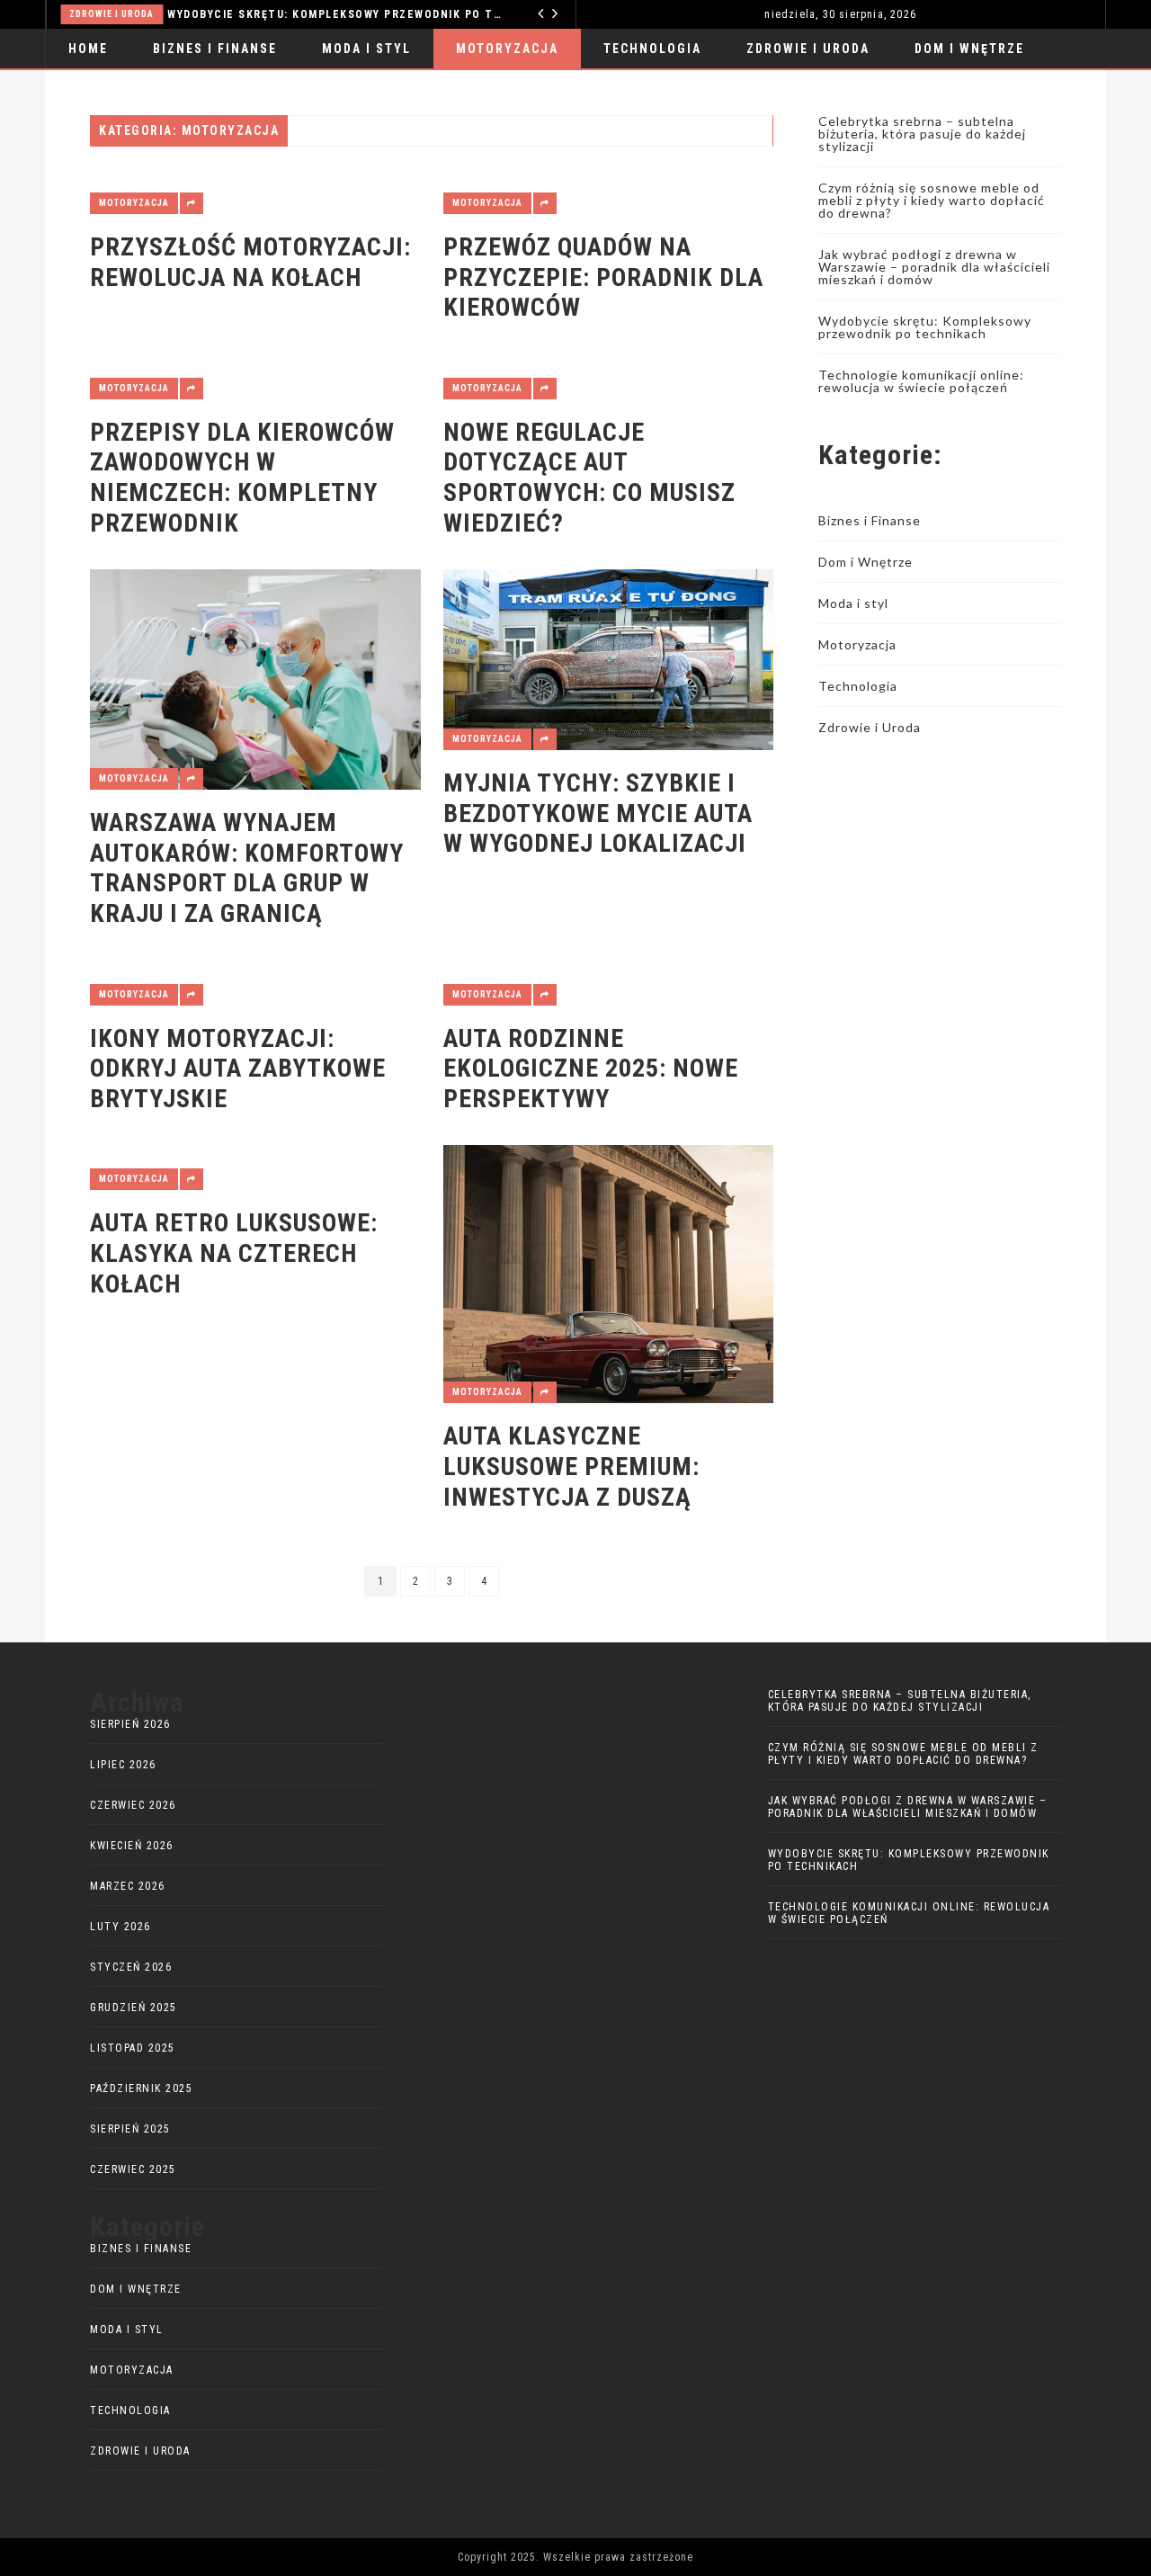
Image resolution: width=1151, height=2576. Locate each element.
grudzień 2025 (134, 2008)
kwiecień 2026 (132, 1846)
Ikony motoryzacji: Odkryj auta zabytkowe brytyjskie (238, 1069)
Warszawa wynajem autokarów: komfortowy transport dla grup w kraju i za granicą (247, 868)
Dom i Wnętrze (969, 49)
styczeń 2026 (131, 1967)
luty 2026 (120, 1927)
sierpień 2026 (130, 1724)
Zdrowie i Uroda (808, 49)
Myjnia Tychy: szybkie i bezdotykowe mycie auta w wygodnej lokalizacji (598, 813)
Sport (91, 88)
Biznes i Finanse (215, 49)
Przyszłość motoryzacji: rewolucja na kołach (250, 262)
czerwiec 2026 (133, 1805)
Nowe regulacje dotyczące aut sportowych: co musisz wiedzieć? (589, 478)
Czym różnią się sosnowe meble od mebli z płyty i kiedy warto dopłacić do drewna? (932, 200)
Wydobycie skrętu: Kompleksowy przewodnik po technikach (280, 14)
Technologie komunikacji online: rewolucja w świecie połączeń (921, 381)
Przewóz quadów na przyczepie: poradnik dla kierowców (603, 277)
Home (88, 49)
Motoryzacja (507, 49)
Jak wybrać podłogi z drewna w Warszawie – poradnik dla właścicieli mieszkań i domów (934, 267)
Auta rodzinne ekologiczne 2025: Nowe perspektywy (591, 1069)
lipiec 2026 (123, 1765)
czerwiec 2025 (133, 2169)
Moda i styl (366, 49)
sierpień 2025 (130, 2129)
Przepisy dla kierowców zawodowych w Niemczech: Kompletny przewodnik (242, 478)
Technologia (652, 49)
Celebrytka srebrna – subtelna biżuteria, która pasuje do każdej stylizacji (922, 134)
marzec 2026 (128, 1886)
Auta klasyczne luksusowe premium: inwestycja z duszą (571, 1466)
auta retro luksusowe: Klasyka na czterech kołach (234, 1253)
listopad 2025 (133, 2048)
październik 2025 (141, 2089)
